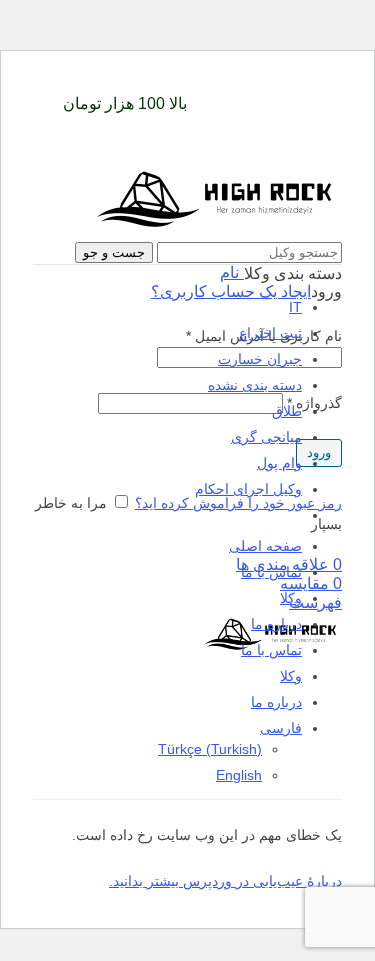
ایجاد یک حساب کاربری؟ (231, 291)
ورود (319, 452)
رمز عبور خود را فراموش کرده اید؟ (238, 503)
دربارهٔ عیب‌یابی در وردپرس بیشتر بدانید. (225, 881)
